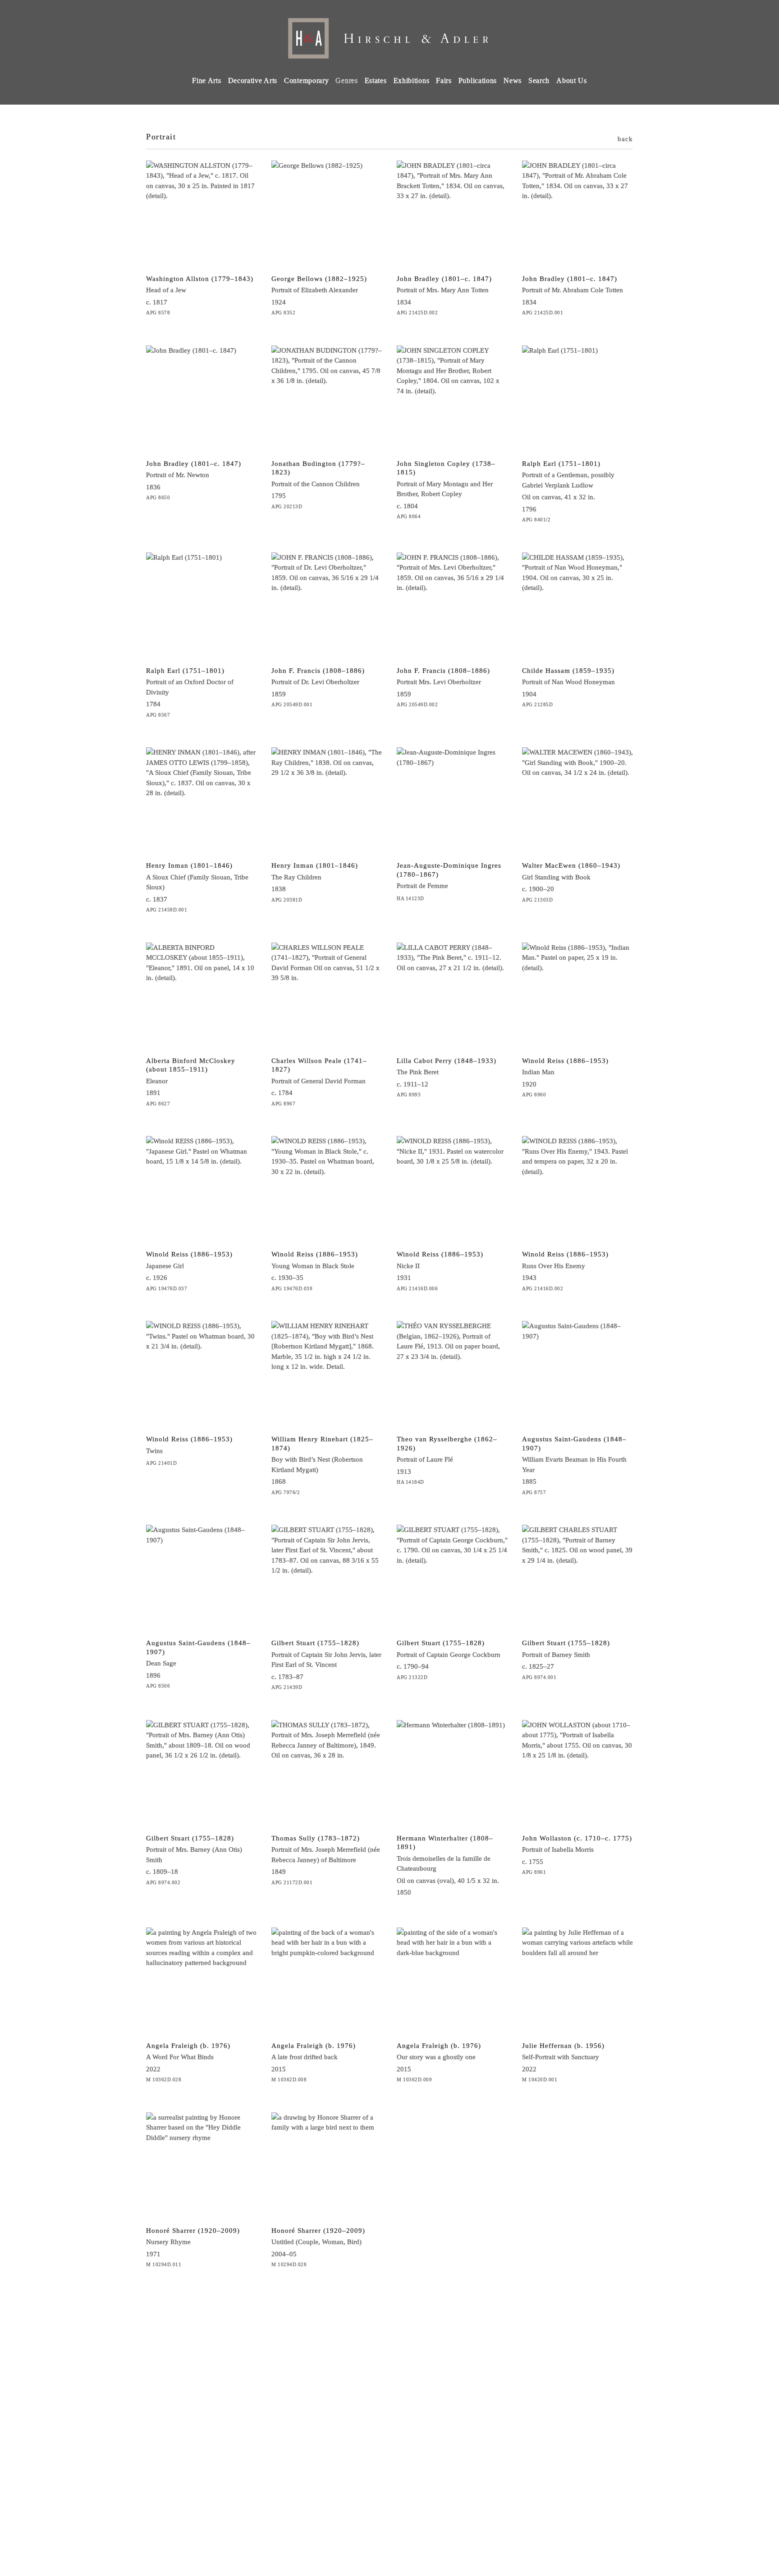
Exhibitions (412, 80)
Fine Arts (206, 80)
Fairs (444, 80)
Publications (478, 80)
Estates (376, 80)
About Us (572, 80)
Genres (346, 80)
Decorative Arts (253, 80)
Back (625, 139)
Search (539, 80)
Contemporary (306, 80)
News (513, 80)
